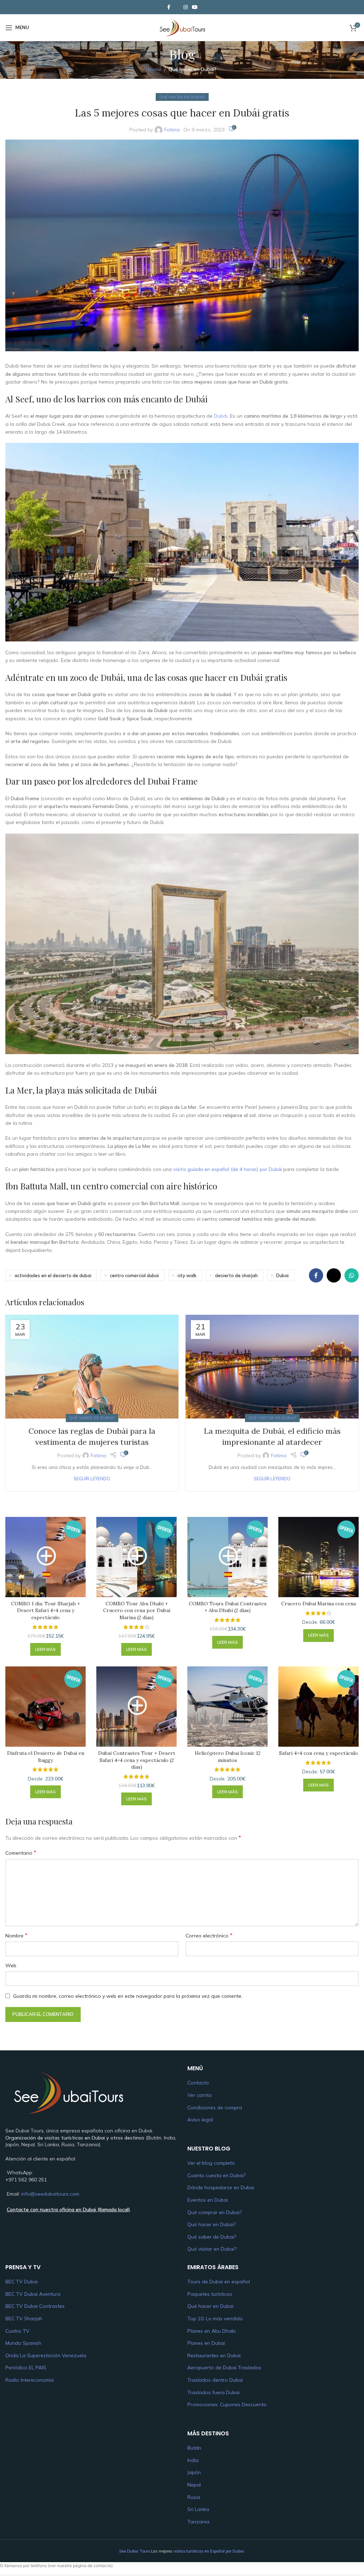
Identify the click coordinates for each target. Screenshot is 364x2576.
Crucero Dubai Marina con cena (318, 1604)
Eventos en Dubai (208, 2200)
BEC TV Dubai (22, 2282)
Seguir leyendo (92, 1479)
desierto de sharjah (236, 1275)
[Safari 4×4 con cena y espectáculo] (318, 1707)
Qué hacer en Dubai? (192, 69)
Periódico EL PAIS (26, 2368)
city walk (187, 1275)
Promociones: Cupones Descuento (227, 2404)
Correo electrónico (209, 1935)
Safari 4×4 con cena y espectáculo (318, 1753)
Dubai (282, 1275)
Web (11, 1965)
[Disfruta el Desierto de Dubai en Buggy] (45, 1707)
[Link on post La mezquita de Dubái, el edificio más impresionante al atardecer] (272, 1367)
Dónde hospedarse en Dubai (221, 2187)
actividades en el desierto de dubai (53, 1275)
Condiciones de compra (215, 2108)
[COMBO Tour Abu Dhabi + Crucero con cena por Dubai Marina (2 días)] (136, 1557)
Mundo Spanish (23, 2343)
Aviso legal (200, 2120)
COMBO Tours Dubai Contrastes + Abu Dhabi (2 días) (228, 1607)
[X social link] (177, 7)
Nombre (16, 1935)
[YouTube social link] (195, 7)
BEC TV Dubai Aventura (33, 2294)
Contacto (198, 2083)
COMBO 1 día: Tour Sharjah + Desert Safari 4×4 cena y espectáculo (45, 1610)
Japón (194, 2472)
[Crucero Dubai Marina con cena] (318, 1557)
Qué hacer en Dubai (210, 2306)
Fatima (172, 130)
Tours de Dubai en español (219, 2282)
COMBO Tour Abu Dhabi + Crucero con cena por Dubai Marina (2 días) (137, 1610)
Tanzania (198, 2522)
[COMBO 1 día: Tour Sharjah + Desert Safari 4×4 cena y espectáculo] (45, 1557)
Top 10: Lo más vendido (215, 2319)
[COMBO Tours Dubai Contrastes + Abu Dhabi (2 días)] (227, 1557)
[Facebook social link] (168, 7)
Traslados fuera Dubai (213, 2392)
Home (155, 69)
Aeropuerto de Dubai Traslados (224, 2368)
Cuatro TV (17, 2331)
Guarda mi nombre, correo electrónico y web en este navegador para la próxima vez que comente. (128, 1996)
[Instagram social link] (186, 7)
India (193, 2460)
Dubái (221, 416)
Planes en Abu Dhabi (212, 2331)
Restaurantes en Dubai (214, 2355)
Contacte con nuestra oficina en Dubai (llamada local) (68, 2209)
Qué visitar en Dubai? (272, 1418)
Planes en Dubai (206, 2343)
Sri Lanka (198, 2509)
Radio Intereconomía (30, 2380)
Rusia (194, 2497)
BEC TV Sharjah (24, 2319)
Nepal (194, 2485)
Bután (194, 2448)
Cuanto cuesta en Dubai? (216, 2175)
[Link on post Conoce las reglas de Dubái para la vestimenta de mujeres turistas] (92, 1367)
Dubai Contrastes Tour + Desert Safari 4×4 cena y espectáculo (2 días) (137, 1760)
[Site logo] (182, 27)
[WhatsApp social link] (352, 1275)
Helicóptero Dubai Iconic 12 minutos (228, 1757)
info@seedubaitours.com (50, 2194)
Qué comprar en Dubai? (215, 2212)
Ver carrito (200, 2095)
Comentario (21, 1853)
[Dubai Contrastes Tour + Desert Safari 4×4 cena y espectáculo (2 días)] (136, 1707)
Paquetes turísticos (210, 2294)
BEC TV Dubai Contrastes (35, 2306)
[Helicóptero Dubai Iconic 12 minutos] (227, 1707)
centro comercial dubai (134, 1275)
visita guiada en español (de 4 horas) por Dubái (227, 1169)
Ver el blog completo (211, 2163)
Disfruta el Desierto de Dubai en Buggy (46, 1757)
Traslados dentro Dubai (215, 2380)
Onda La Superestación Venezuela (46, 2355)
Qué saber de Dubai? (92, 1418)
